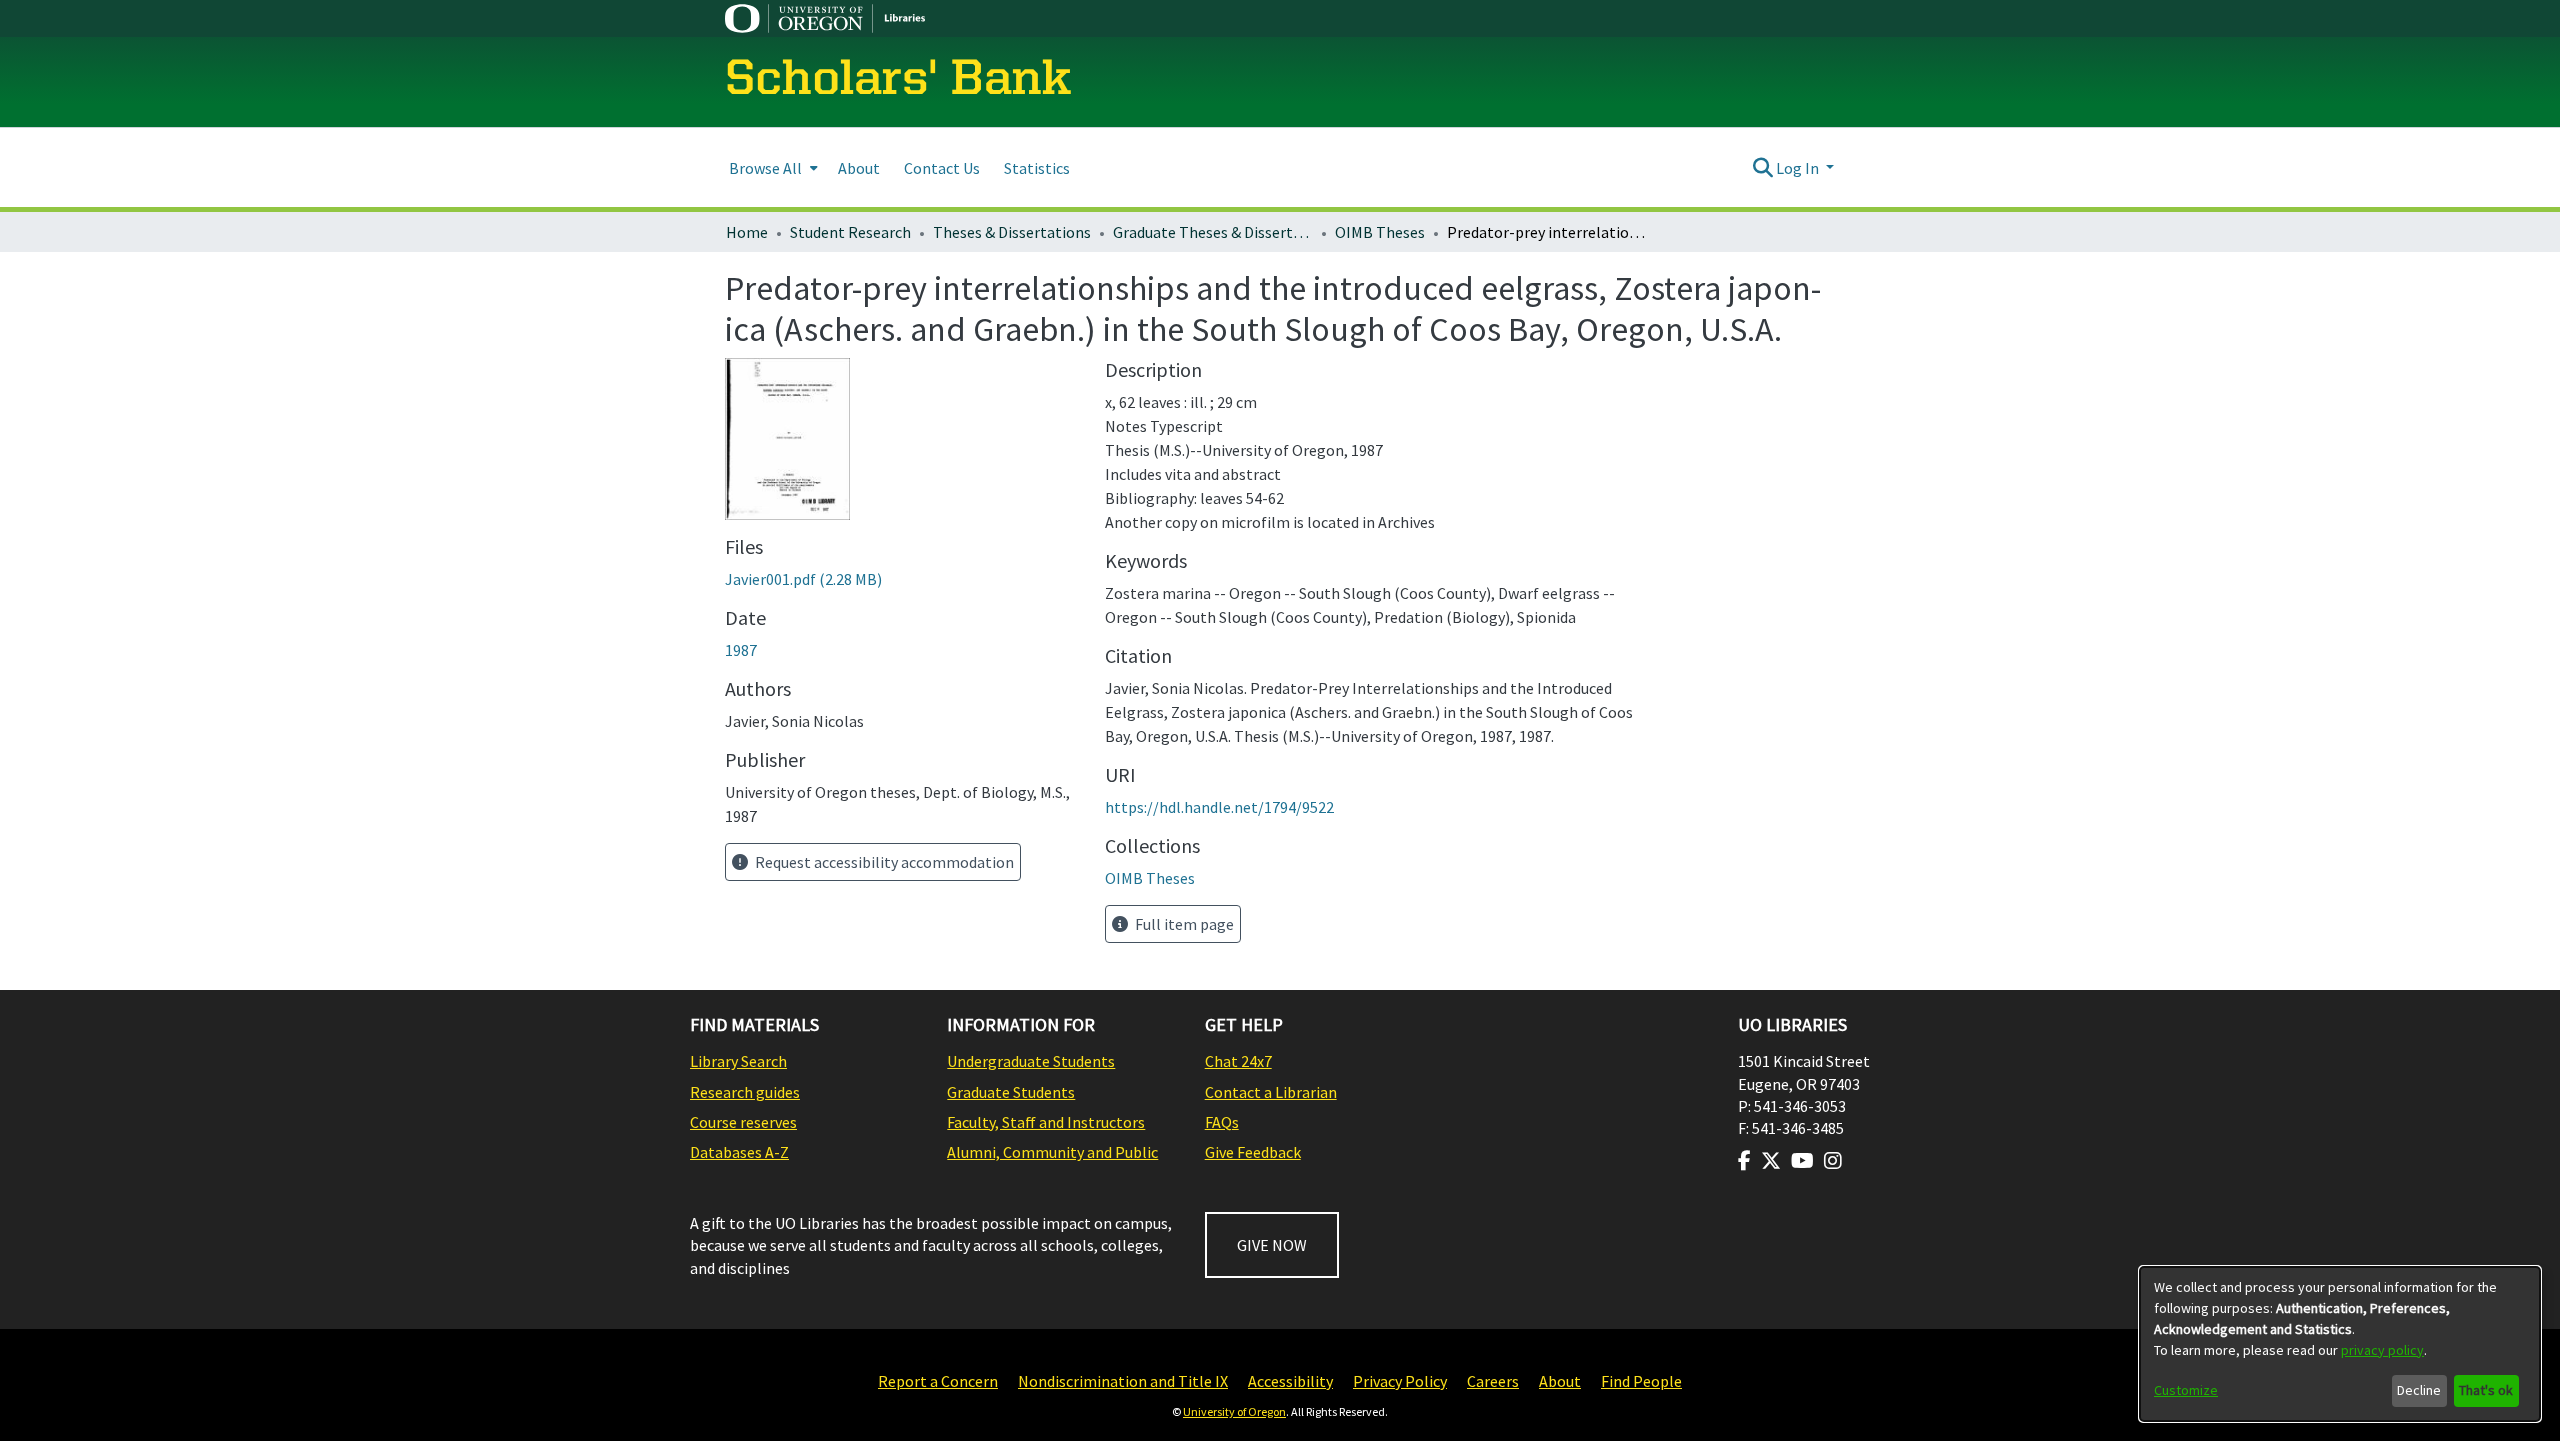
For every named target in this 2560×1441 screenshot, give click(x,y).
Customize (2186, 1390)
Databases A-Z (739, 1152)
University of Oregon (1234, 1411)
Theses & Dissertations (1012, 232)
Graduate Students (1011, 1092)
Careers (1493, 1381)
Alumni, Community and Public (1052, 1152)
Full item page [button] (1183, 924)
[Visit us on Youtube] (1802, 1161)
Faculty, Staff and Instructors (1046, 1122)
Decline (2419, 1390)
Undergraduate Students (1031, 1061)
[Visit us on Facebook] (1744, 1161)
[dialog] (2340, 1344)
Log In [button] (1799, 168)
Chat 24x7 (1238, 1061)
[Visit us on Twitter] (1771, 1161)
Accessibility (1290, 1381)
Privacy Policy (1400, 1381)
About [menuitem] (859, 168)
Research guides (745, 1092)
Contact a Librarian (1271, 1092)
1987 (741, 650)
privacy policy (2382, 1350)
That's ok (2486, 1390)
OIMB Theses (1380, 232)
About (1560, 1381)
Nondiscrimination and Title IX (1123, 1381)
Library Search (738, 1061)
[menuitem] (771, 167)
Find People (1641, 1381)
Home (747, 232)
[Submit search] (1762, 168)
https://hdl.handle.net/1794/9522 (1219, 807)
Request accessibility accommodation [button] (883, 862)
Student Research (850, 232)
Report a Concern (938, 1381)
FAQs (1222, 1122)
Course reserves (743, 1122)
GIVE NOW (1272, 1245)
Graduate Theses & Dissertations (1213, 232)
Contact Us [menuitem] (942, 168)
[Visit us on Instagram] (1833, 1161)
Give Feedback (1253, 1152)
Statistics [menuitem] (1037, 168)
